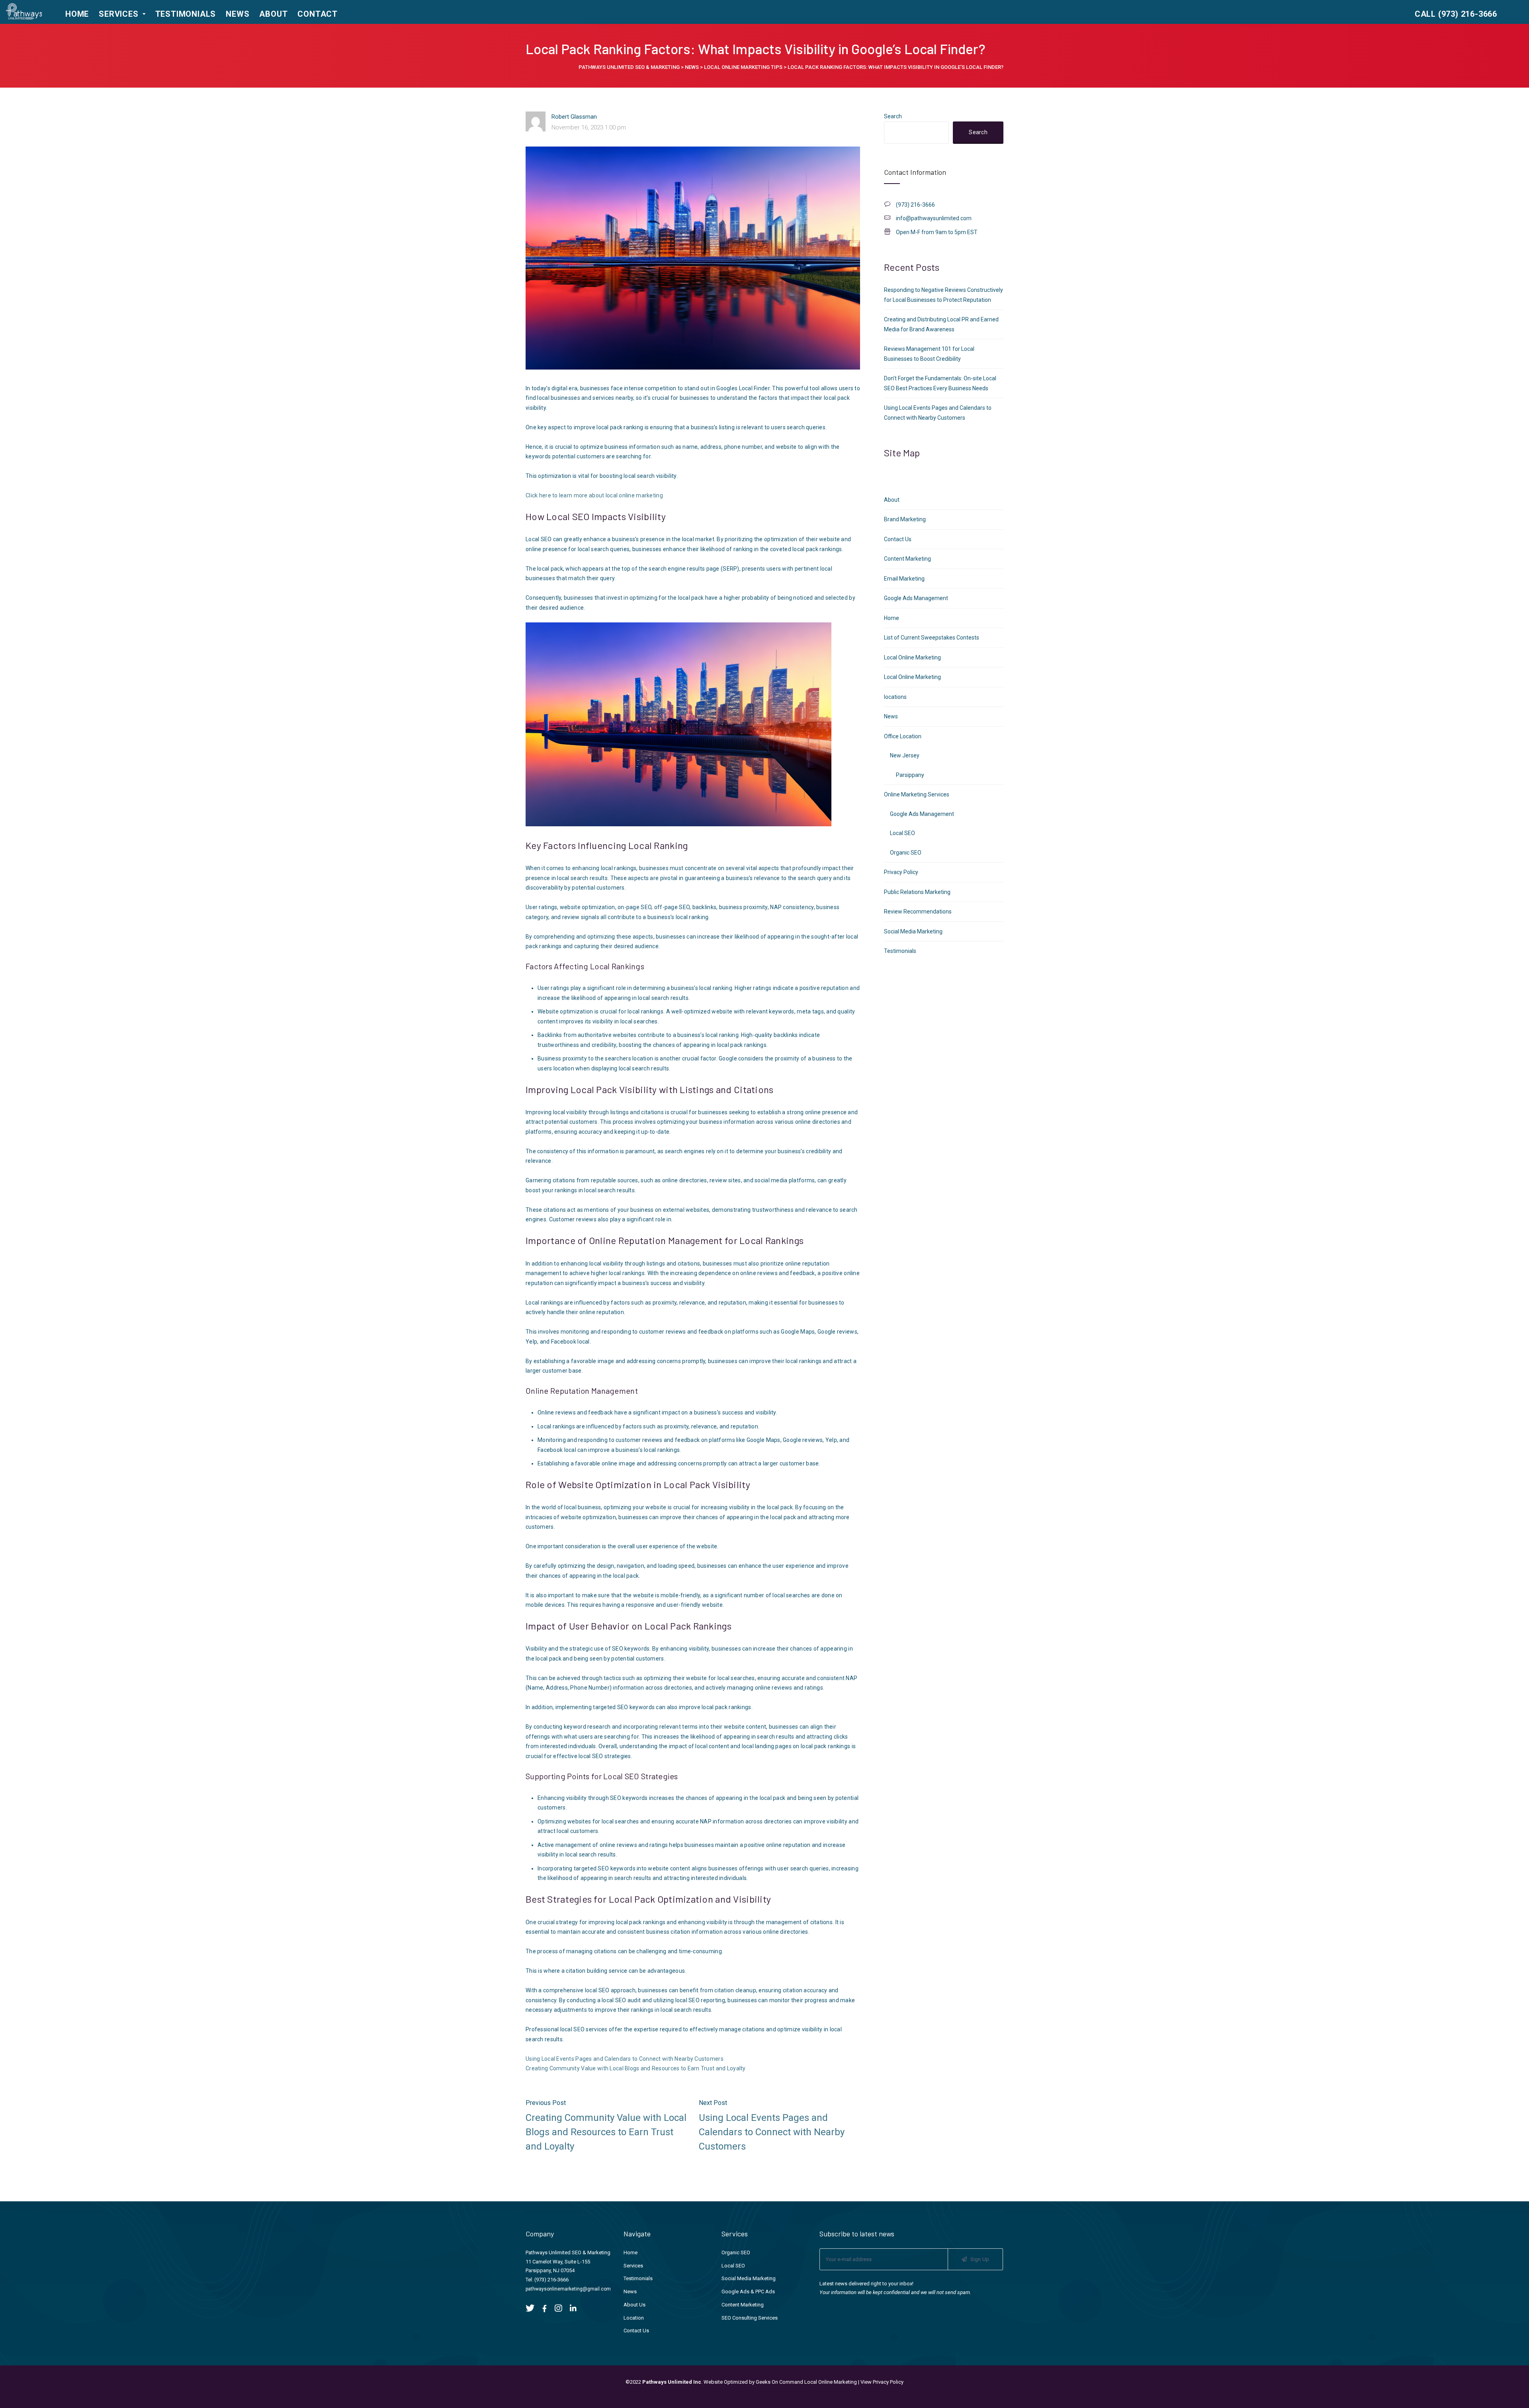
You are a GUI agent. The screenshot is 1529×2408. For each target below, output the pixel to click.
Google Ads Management (916, 598)
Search (893, 116)
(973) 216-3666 (551, 2280)
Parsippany (910, 775)
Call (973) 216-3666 (1456, 14)
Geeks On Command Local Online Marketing (806, 2382)
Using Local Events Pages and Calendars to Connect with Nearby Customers (625, 2059)
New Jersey (905, 755)
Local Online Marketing (912, 657)
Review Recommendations (918, 912)
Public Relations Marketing (917, 892)
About (273, 14)
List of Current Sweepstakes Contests (932, 638)
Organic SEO (906, 853)
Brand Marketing (905, 519)
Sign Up (979, 2259)
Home (77, 14)
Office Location (903, 736)
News (238, 14)
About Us (634, 2305)
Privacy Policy (901, 872)
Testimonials (186, 14)
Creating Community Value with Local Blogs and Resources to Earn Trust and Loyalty (636, 2068)
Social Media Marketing (913, 931)
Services (118, 14)
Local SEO (902, 833)
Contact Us (898, 539)
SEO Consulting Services (750, 2318)
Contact (318, 14)
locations (895, 697)
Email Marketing (904, 579)
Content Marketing (907, 559)
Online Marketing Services (917, 794)
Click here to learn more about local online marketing (594, 495)
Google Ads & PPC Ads (748, 2292)
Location (634, 2318)
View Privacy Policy (882, 2382)
